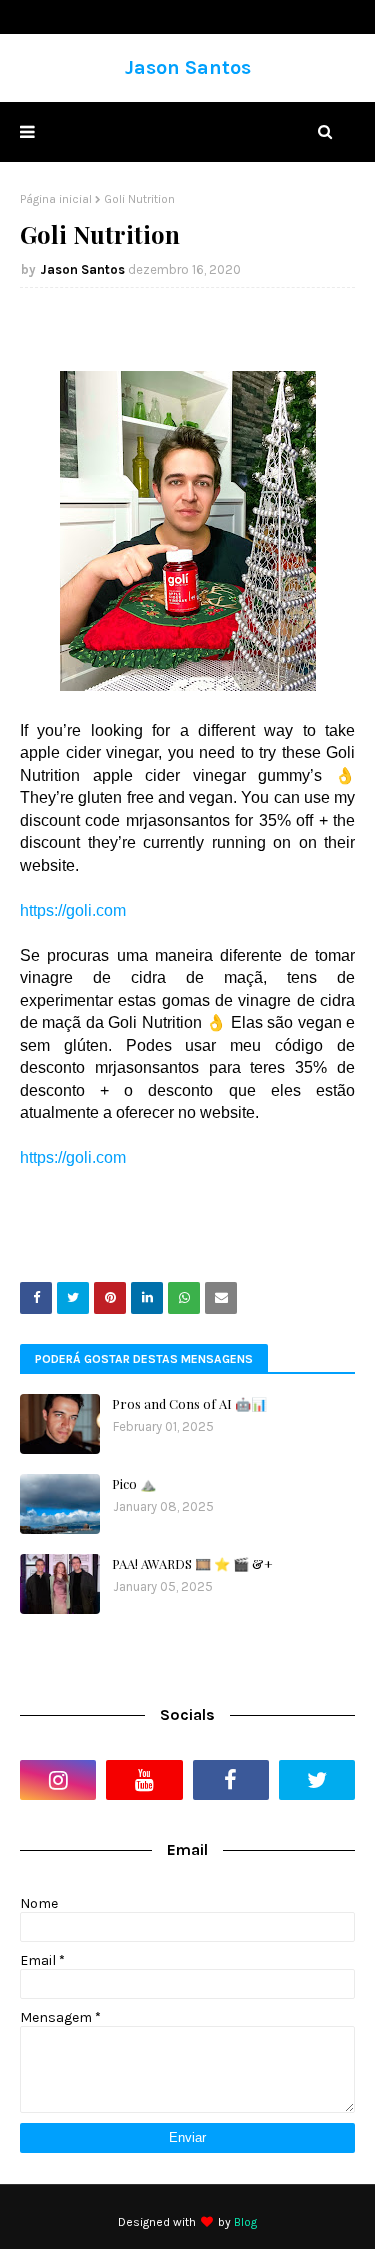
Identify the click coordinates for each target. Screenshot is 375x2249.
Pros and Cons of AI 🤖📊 (189, 1403)
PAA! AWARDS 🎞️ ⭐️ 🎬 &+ (192, 1563)
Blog (245, 2222)
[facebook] (231, 1780)
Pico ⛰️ (134, 1483)
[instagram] (58, 1780)
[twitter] (317, 1780)
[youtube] (144, 1780)
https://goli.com (73, 910)
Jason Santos (188, 67)
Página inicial (56, 199)
